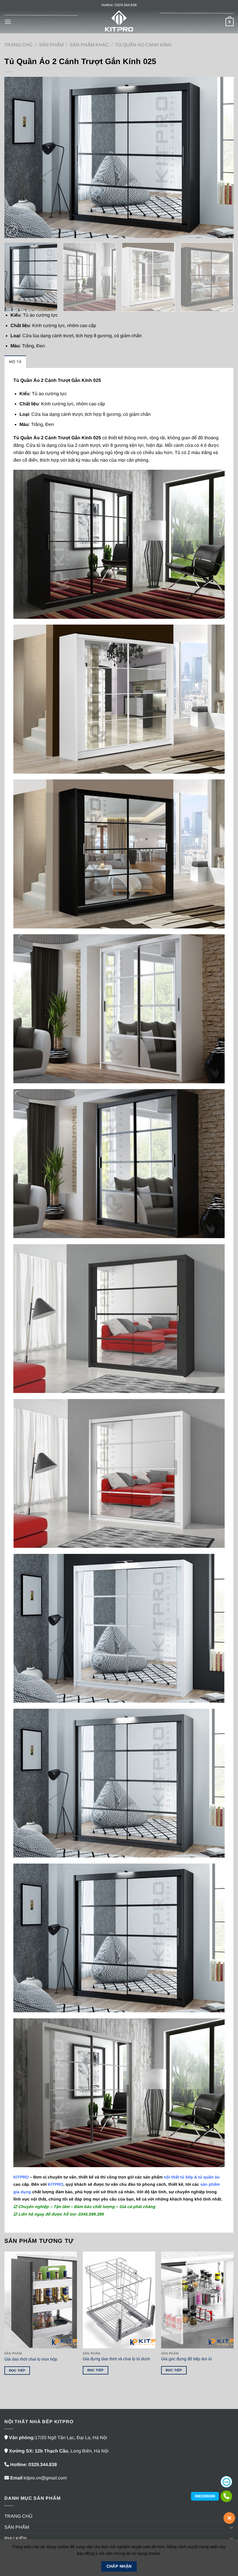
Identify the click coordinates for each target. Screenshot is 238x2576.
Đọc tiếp (17, 2370)
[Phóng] (12, 231)
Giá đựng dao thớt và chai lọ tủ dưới (116, 2359)
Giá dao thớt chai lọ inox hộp (31, 2359)
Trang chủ (18, 45)
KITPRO (56, 2184)
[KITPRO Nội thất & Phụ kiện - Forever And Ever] (119, 22)
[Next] (222, 157)
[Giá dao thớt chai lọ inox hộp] (41, 2300)
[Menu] (8, 22)
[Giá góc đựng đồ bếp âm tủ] (197, 2300)
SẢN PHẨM (51, 45)
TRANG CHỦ (18, 2516)
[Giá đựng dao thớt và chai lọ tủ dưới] (119, 2300)
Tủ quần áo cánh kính (143, 45)
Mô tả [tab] (15, 362)
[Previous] (16, 157)
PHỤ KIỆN (16, 2538)
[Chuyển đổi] (231, 2527)
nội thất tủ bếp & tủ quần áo (192, 2177)
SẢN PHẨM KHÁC (89, 45)
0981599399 (205, 2496)
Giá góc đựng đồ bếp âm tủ (186, 2359)
